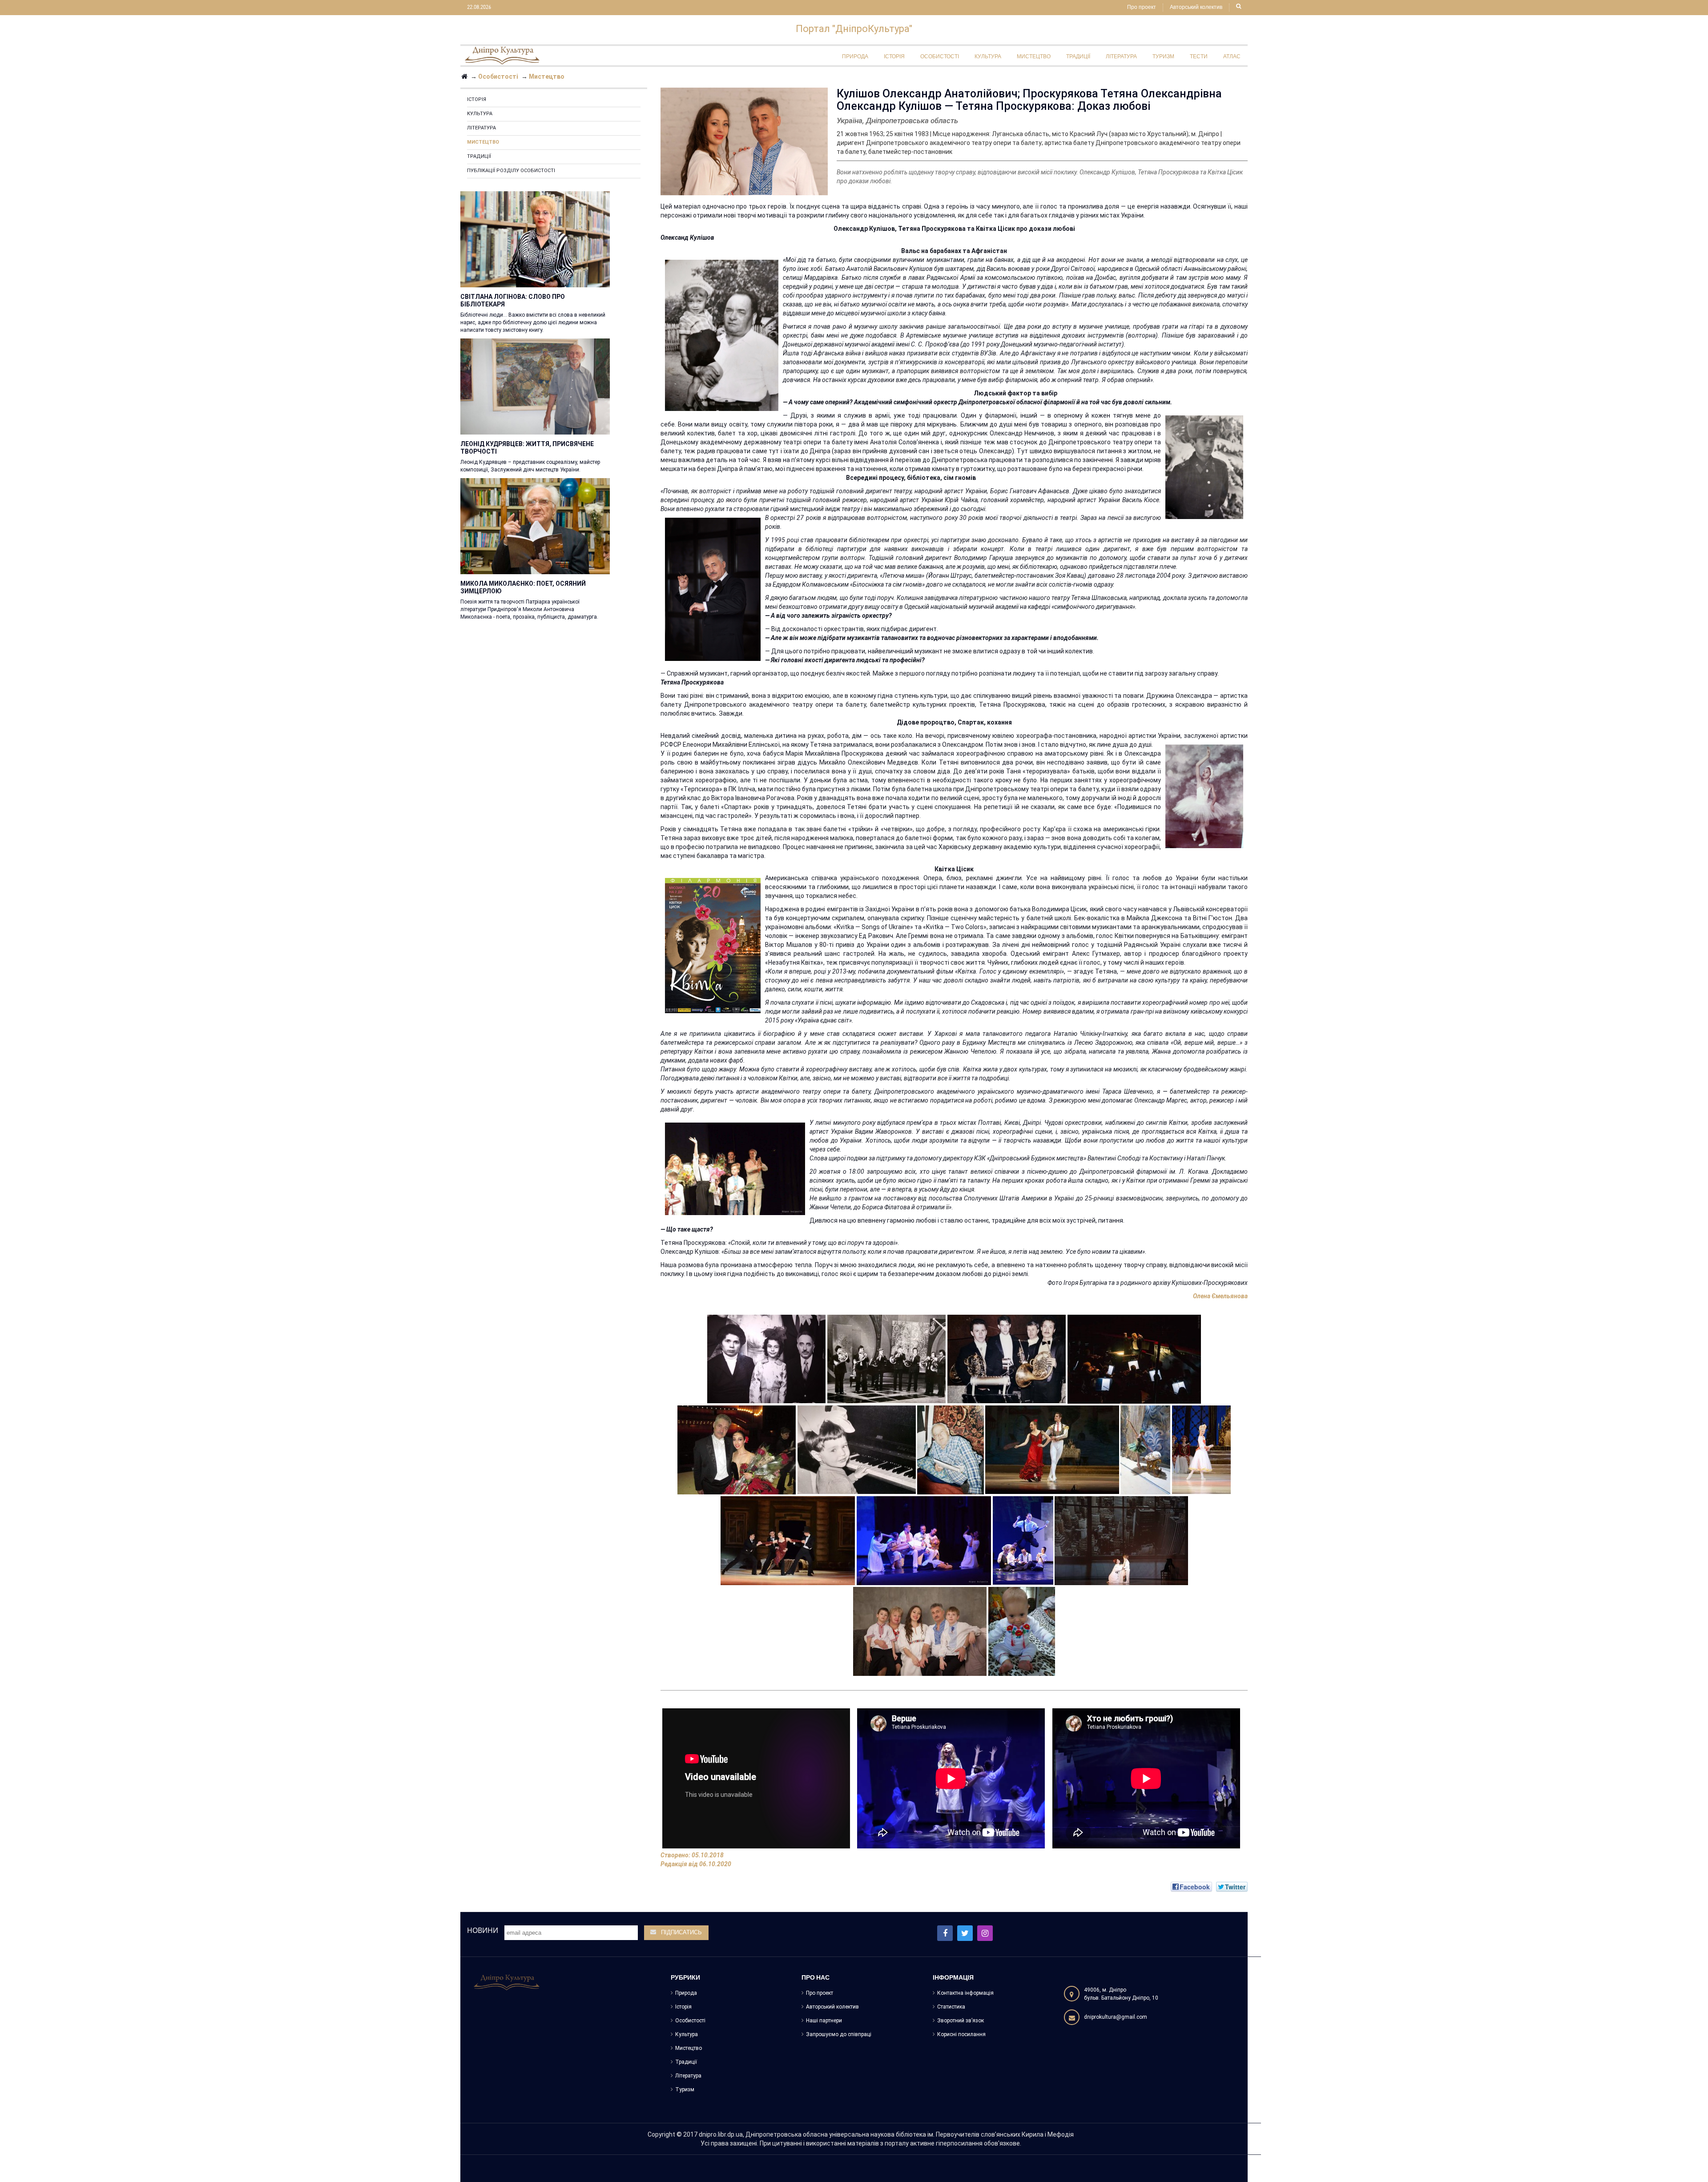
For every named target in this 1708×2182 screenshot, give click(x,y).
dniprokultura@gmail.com (1116, 2017)
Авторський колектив (1196, 8)
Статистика (951, 2007)
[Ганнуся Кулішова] (1022, 1630)
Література (481, 128)
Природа (686, 1993)
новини (483, 1930)
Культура (480, 114)
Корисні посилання (961, 2034)
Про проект (1142, 8)
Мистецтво (483, 142)
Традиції (479, 156)
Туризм (685, 2089)
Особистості (690, 2021)
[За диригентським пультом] (1134, 1358)
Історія (477, 99)
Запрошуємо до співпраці (839, 2034)
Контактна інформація (965, 1993)
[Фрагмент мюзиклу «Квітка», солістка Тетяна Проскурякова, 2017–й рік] (1023, 1540)
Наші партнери (824, 2021)
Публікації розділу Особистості (511, 171)
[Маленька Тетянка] (857, 1449)
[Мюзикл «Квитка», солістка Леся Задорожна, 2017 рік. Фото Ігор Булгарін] (924, 1540)
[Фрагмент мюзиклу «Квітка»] (1121, 1540)
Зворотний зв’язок (961, 2021)
